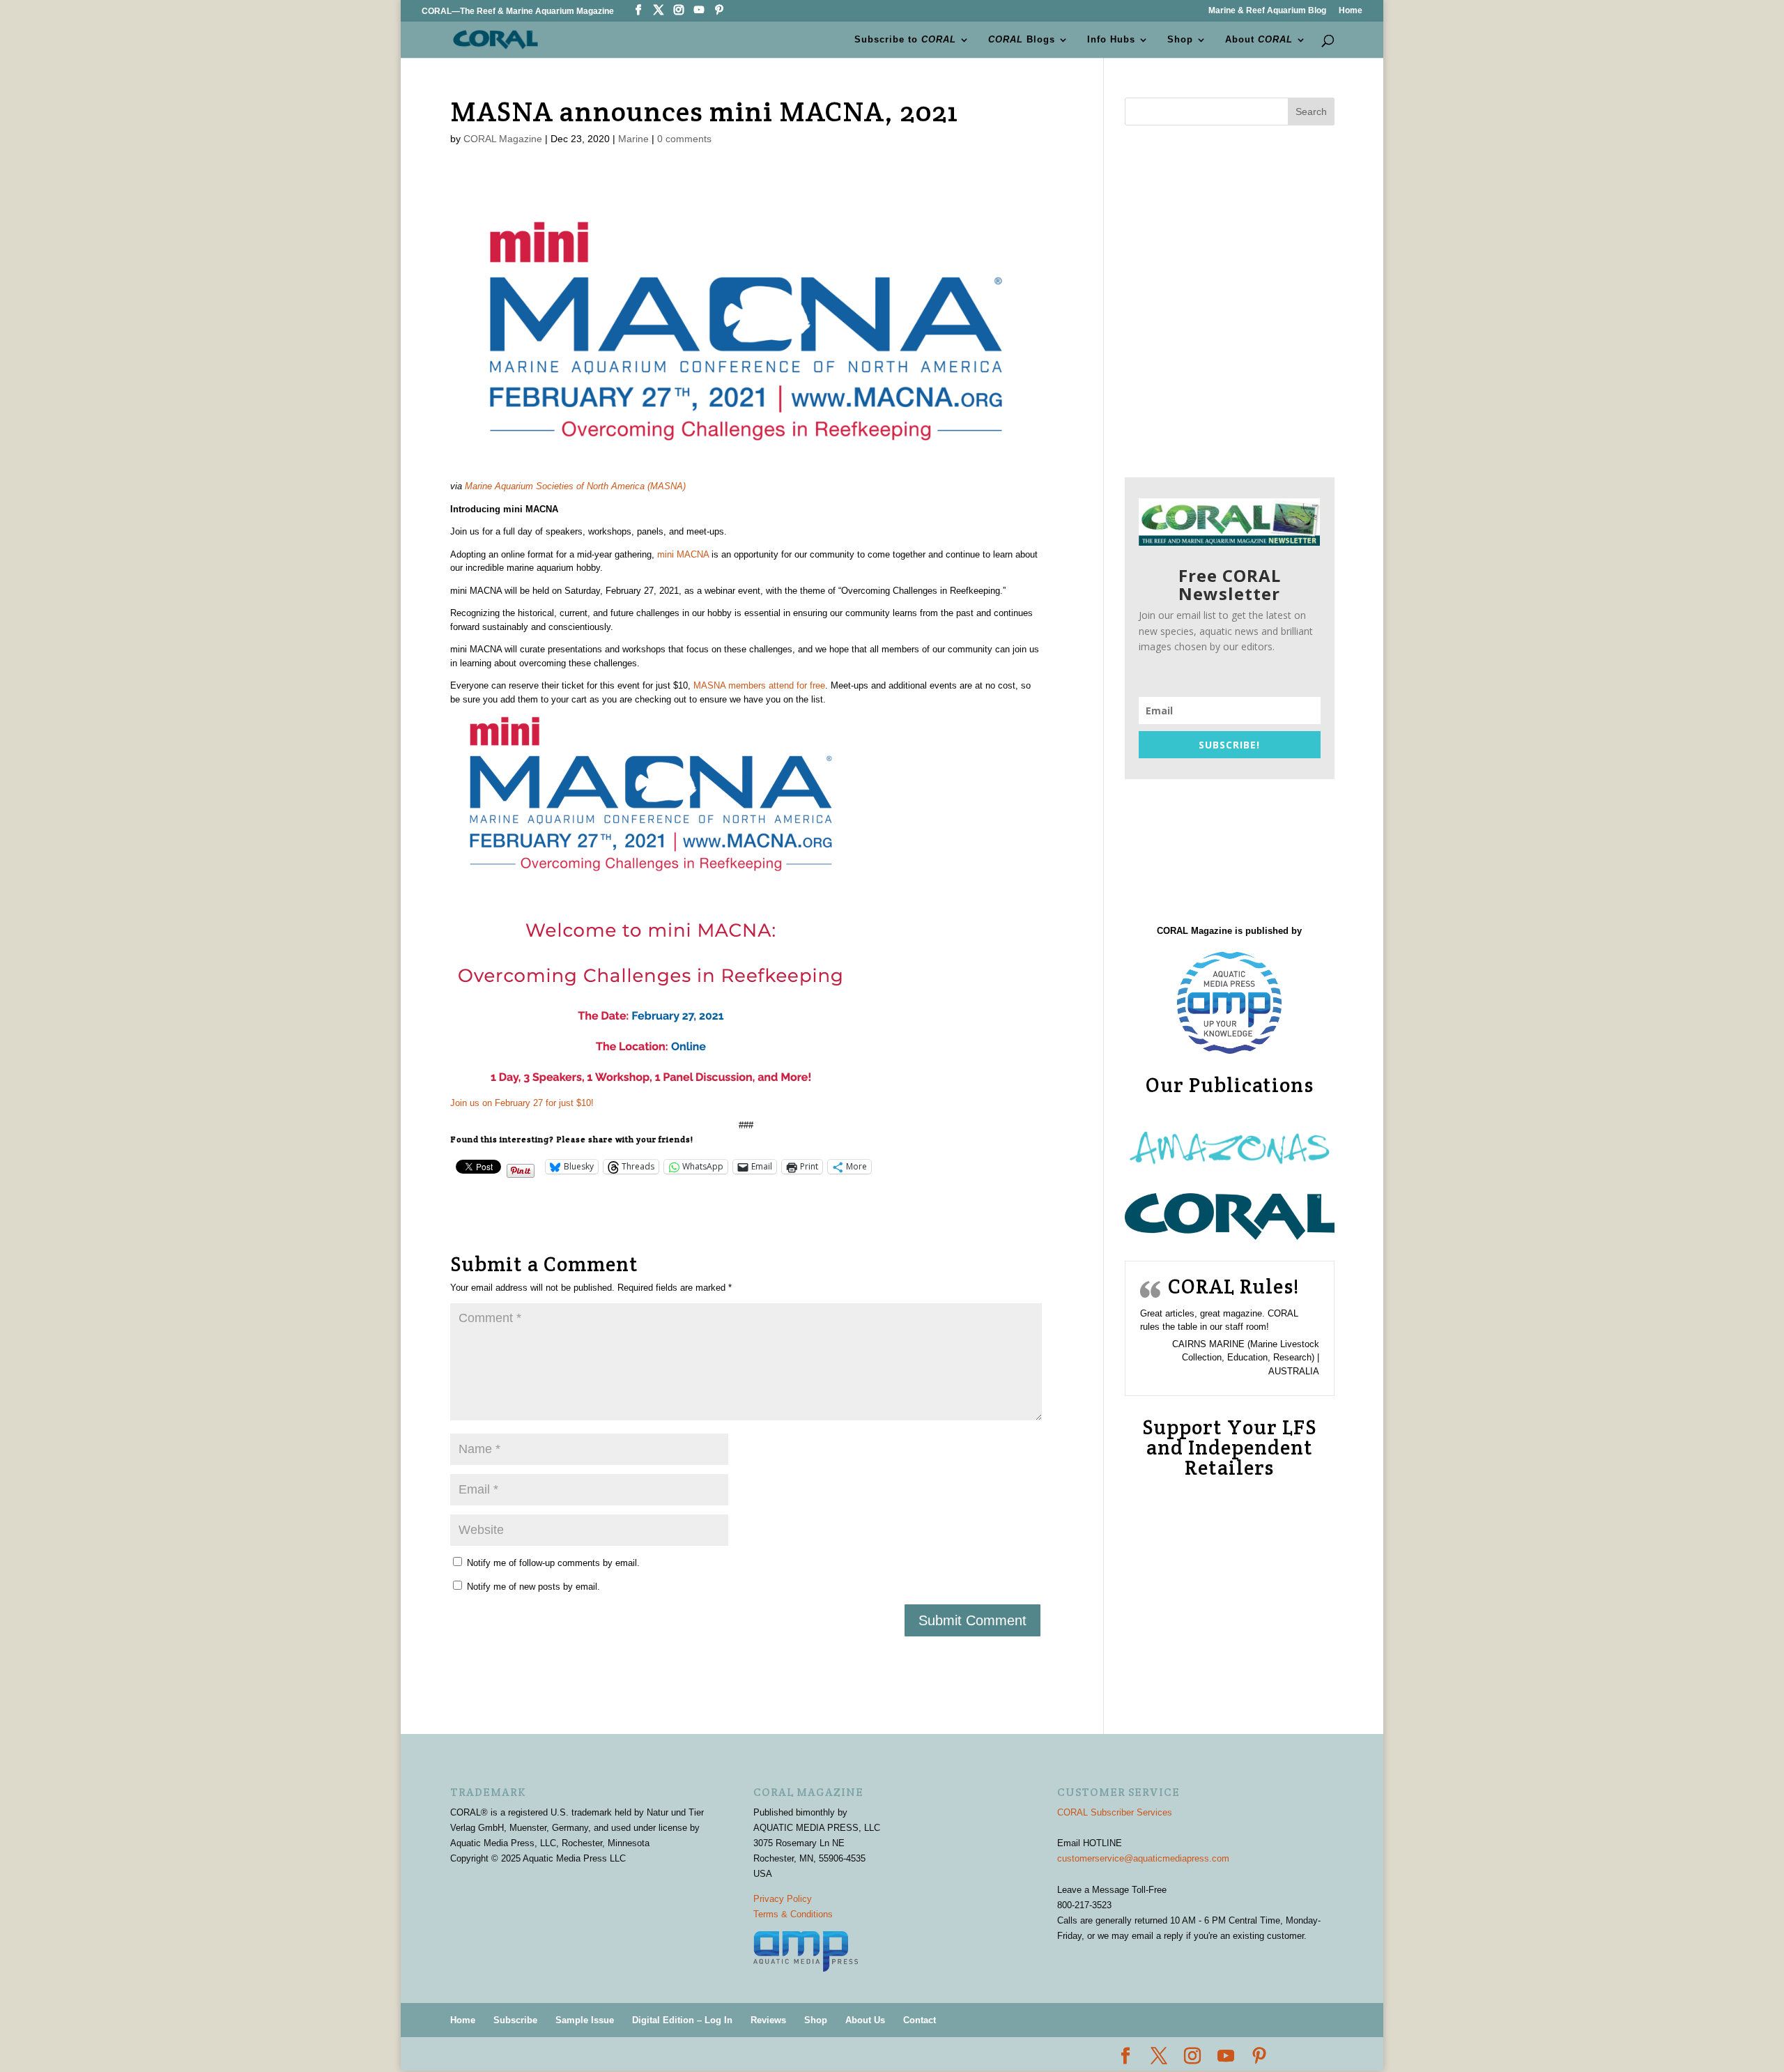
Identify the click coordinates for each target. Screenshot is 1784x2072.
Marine (633, 139)
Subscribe (515, 2020)
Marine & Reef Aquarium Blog (1267, 11)
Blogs (1022, 40)
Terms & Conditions (793, 1914)
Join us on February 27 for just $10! (522, 1103)
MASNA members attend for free (759, 685)
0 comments (684, 139)
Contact (920, 2020)
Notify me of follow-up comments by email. (553, 1563)
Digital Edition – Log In (682, 2020)
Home (1351, 11)
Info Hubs (1111, 40)
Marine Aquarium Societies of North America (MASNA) (575, 486)
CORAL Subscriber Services (1115, 1812)
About (1259, 40)
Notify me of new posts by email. (533, 1587)
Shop (1180, 40)
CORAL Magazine (503, 139)
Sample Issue (585, 2020)
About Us (865, 2020)
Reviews (768, 2020)
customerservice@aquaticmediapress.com (1143, 1858)
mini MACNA (683, 554)
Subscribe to (905, 40)
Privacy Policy (783, 1899)
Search (1311, 112)
